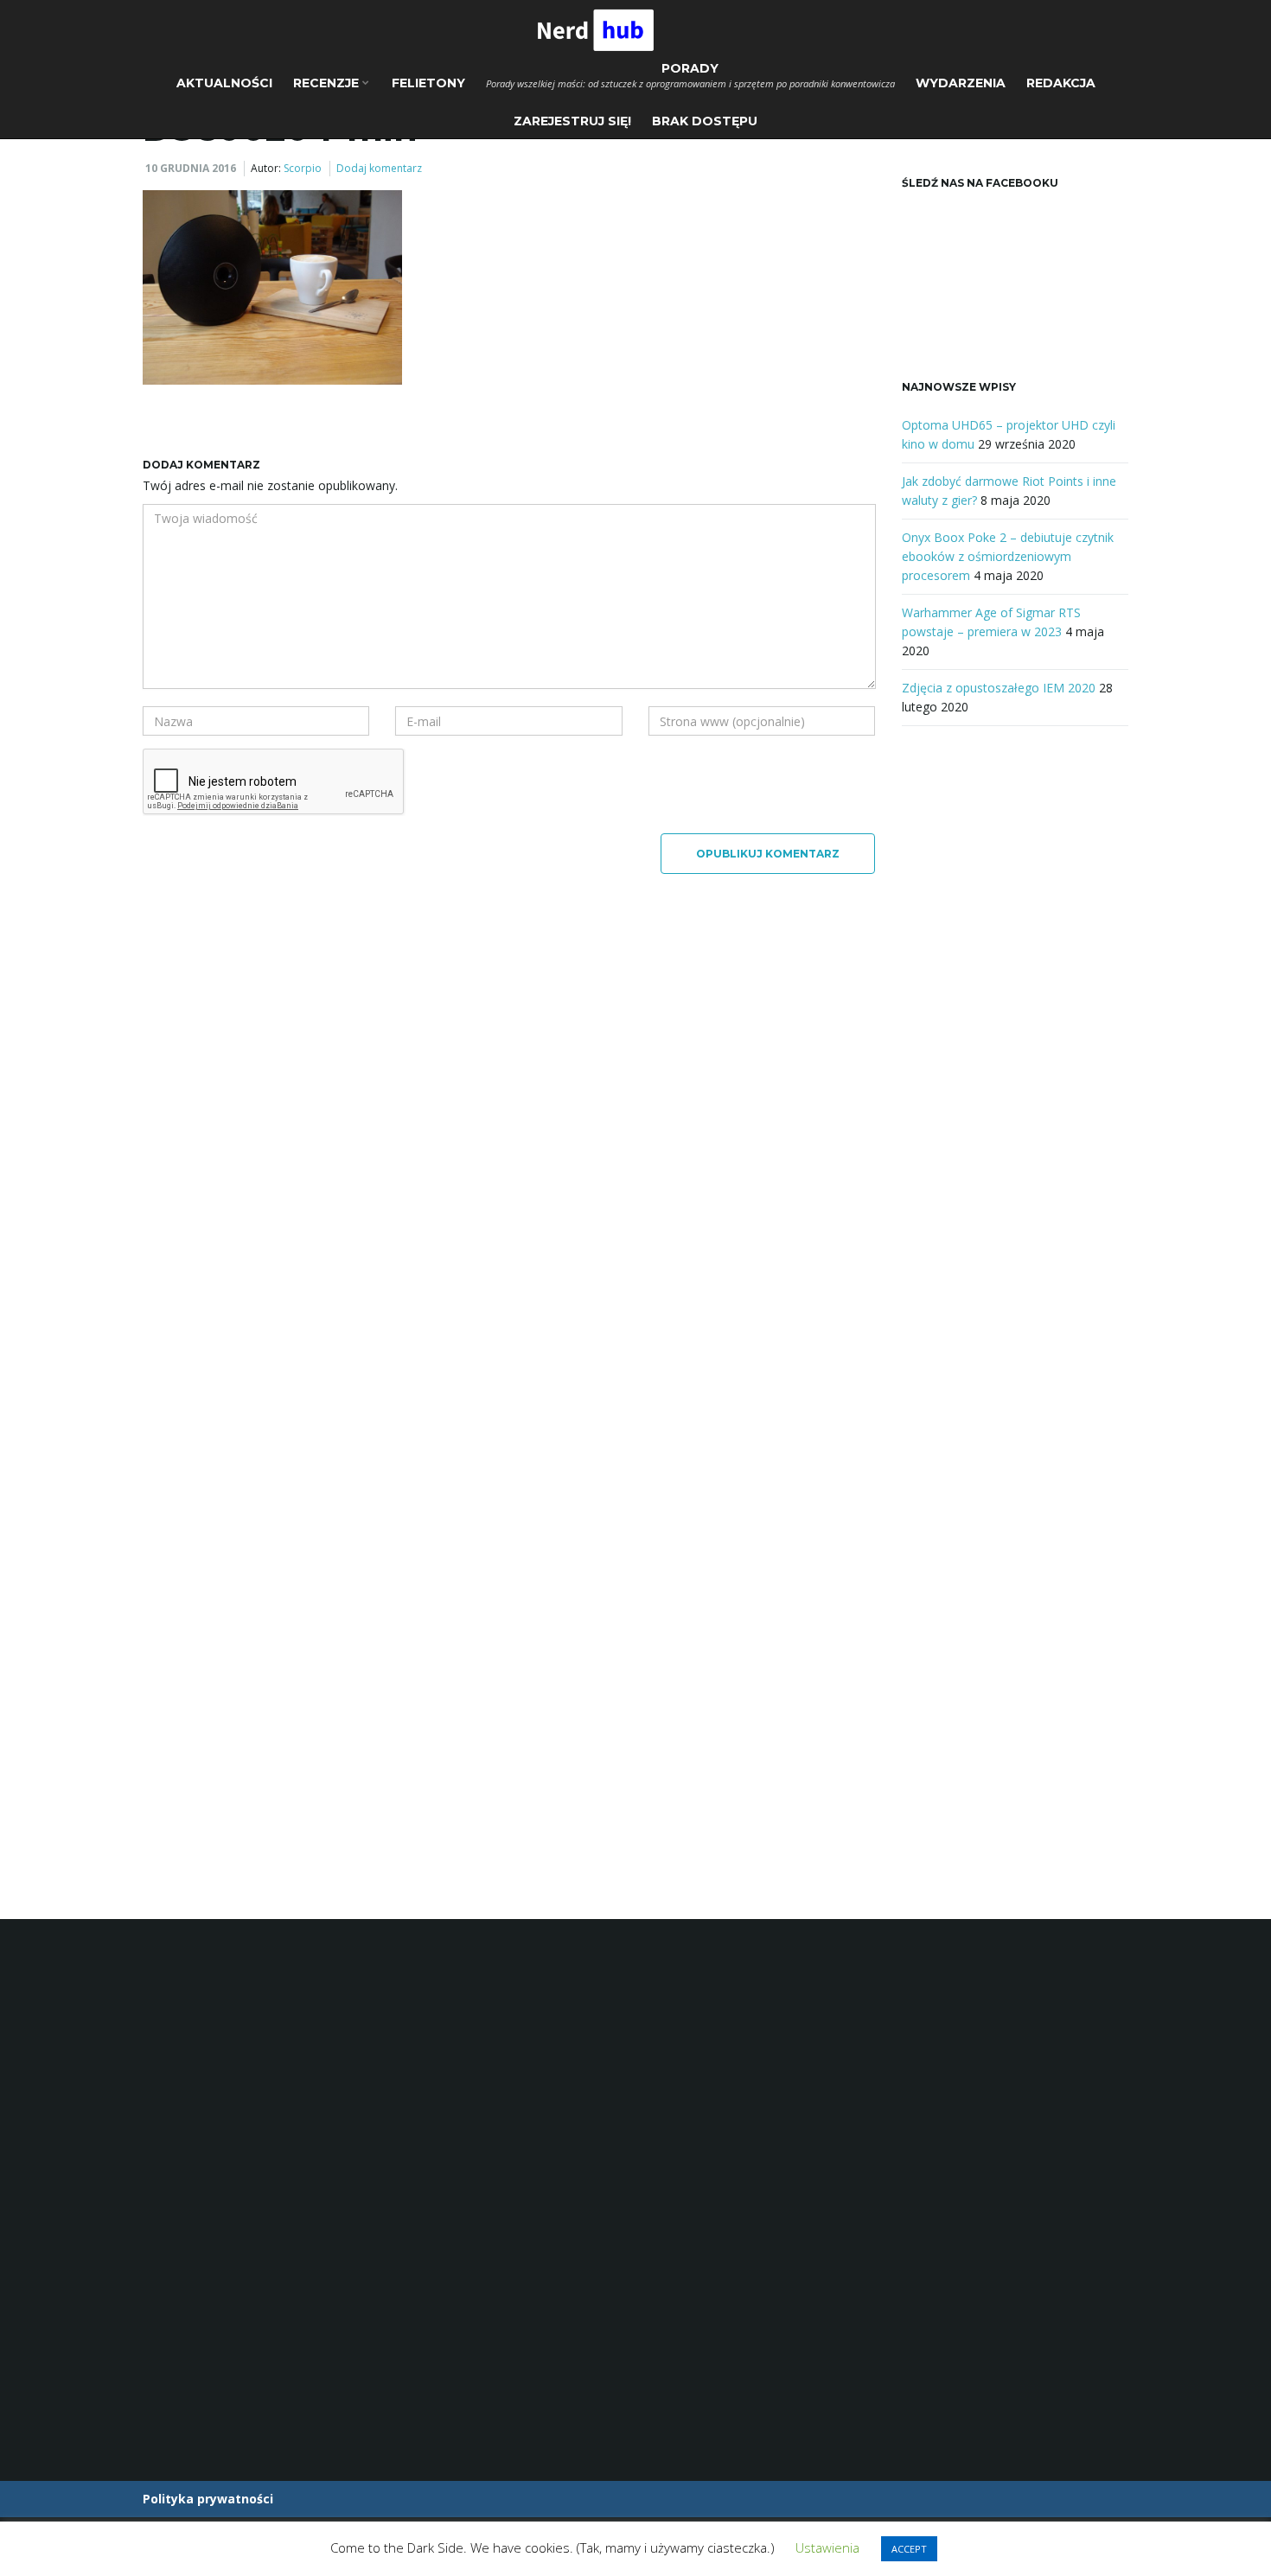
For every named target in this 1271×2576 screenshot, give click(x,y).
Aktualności (224, 83)
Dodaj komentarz (379, 168)
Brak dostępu (705, 121)
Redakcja (1061, 83)
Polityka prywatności (208, 2499)
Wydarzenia (961, 83)
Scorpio (303, 168)
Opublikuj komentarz (768, 854)
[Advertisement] (1016, 1029)
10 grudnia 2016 (191, 168)
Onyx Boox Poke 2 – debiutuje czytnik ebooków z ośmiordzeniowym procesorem (1008, 556)
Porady (690, 75)
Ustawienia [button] (827, 2547)
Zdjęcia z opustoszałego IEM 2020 (999, 688)
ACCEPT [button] (909, 2549)
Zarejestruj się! (572, 121)
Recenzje (328, 83)
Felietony (428, 83)
